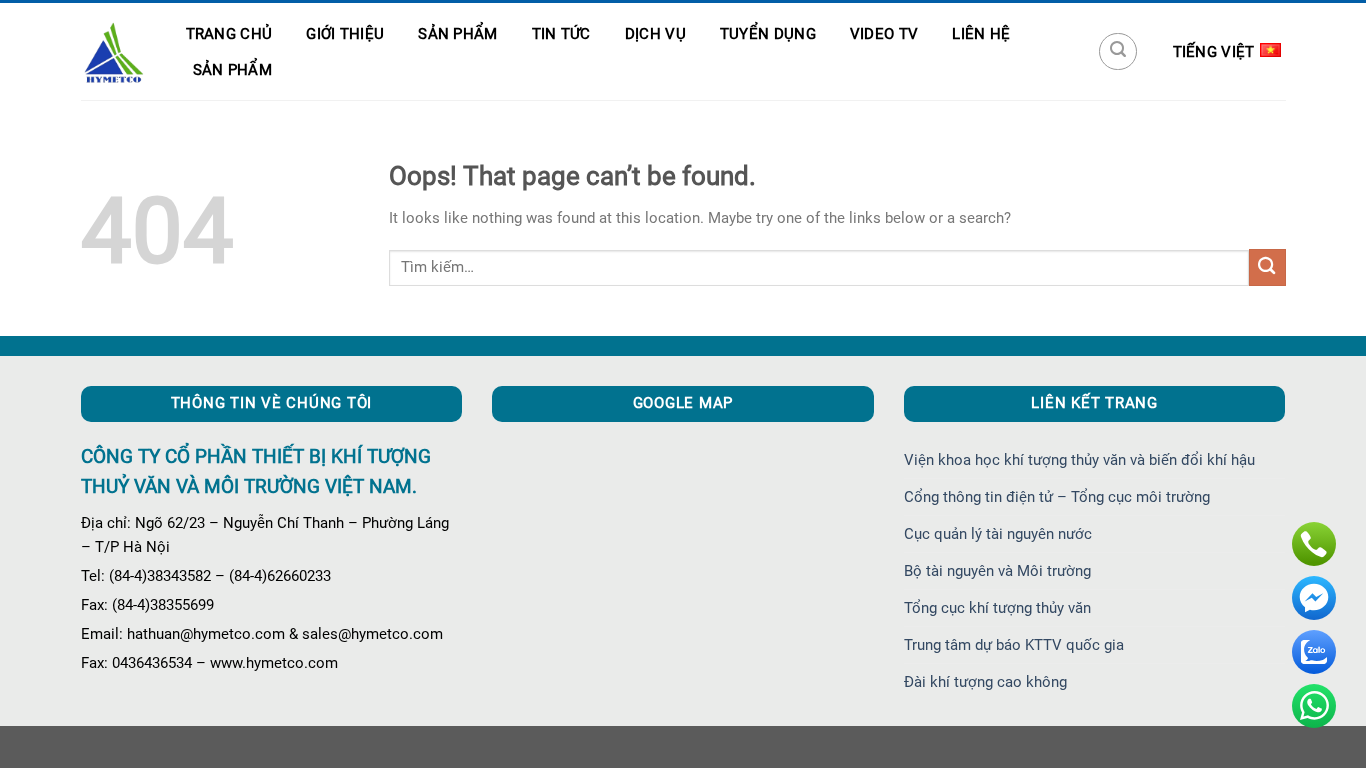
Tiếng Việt (1214, 52)
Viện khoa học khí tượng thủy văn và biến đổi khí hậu (1079, 460)
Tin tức (561, 34)
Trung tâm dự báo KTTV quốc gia (1014, 645)
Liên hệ (981, 34)
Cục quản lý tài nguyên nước (998, 534)
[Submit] (1267, 267)
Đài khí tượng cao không (985, 682)
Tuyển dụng (768, 34)
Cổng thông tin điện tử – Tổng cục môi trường (1057, 497)
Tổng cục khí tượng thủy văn (997, 608)
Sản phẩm (457, 34)
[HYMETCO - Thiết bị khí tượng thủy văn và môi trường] (113, 51)
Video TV (884, 34)
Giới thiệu (345, 34)
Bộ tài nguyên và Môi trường (997, 571)
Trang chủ (229, 34)
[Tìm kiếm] (1118, 52)
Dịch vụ (655, 34)
